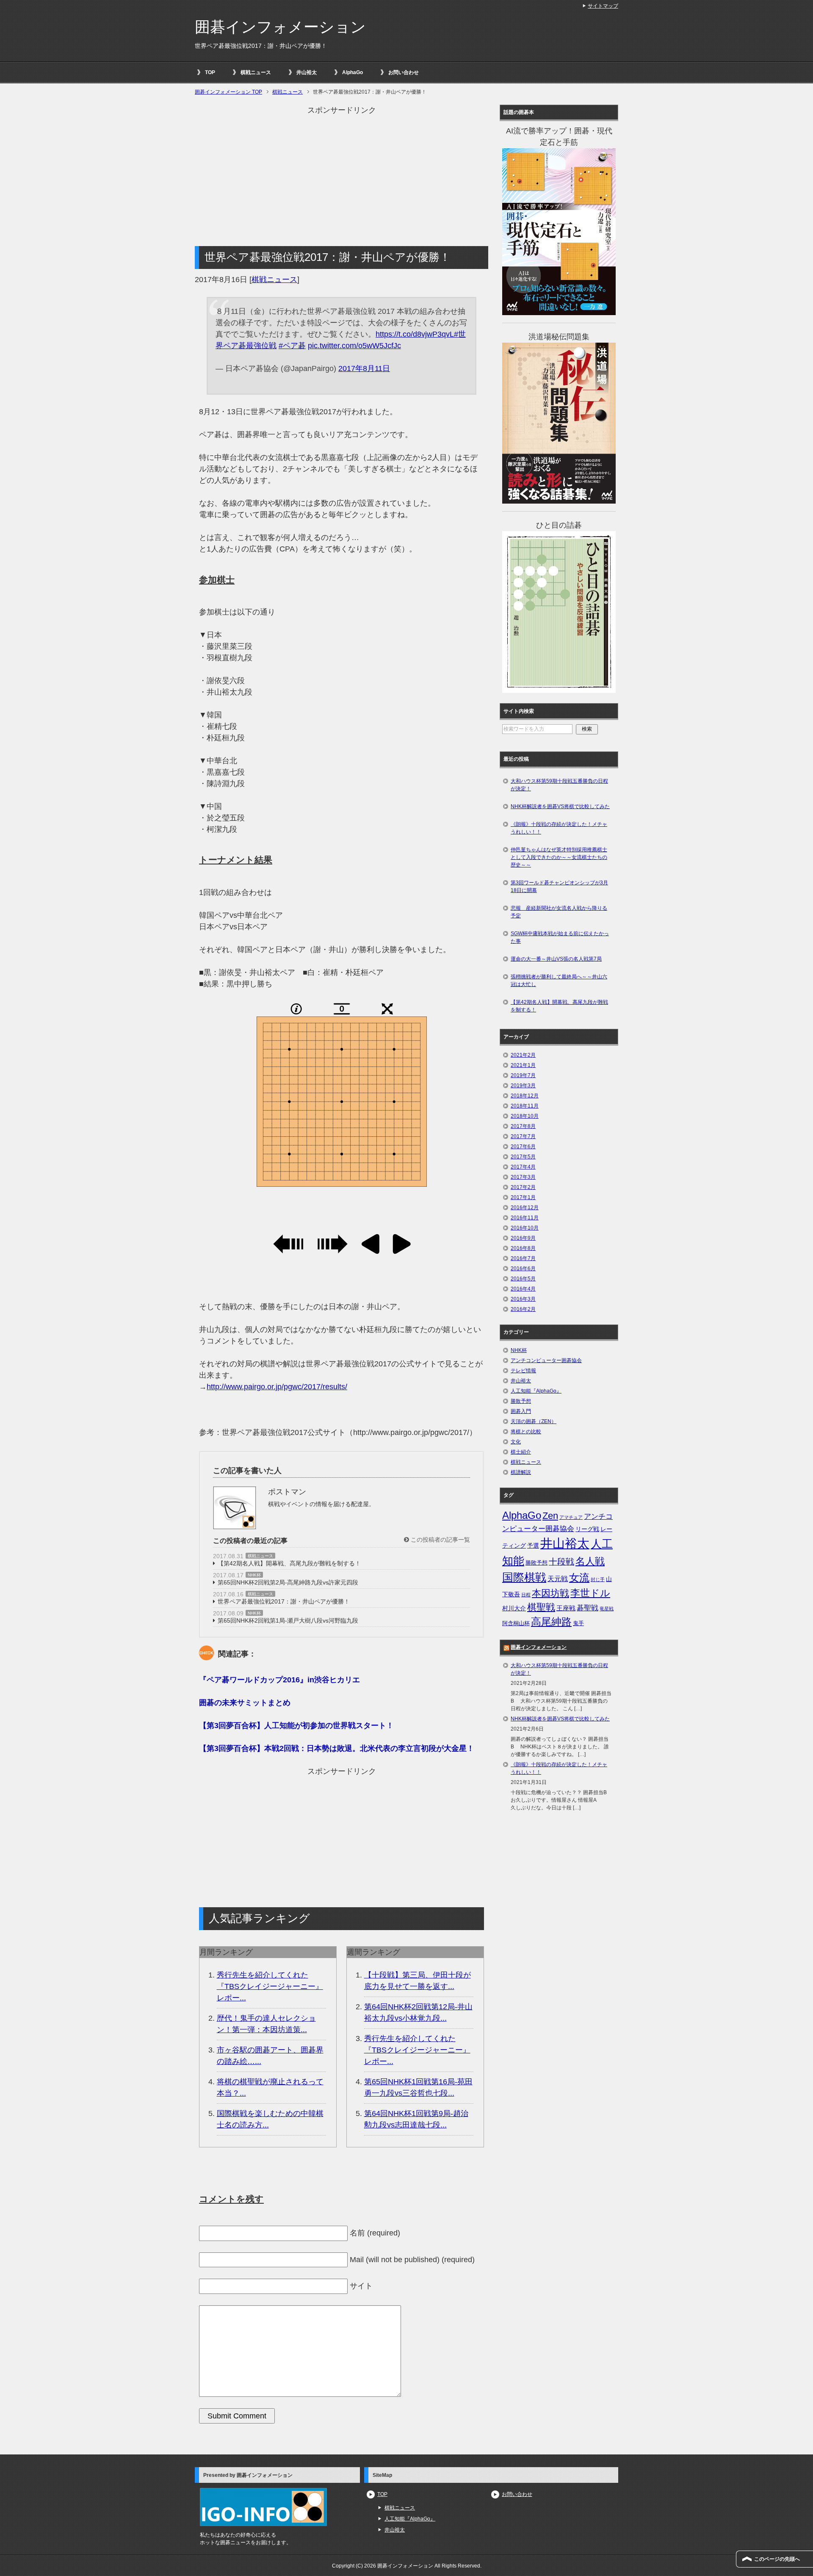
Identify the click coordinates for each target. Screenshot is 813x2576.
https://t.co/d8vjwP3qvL (415, 334)
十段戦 (561, 1562)
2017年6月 (523, 1147)
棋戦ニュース (256, 72)
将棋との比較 (526, 1432)
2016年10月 (525, 1228)
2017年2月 (523, 1187)
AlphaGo (353, 72)
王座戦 (566, 1608)
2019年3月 (523, 1086)
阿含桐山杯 (516, 1623)
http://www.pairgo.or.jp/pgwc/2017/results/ (277, 1387)
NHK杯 (254, 1575)
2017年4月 (523, 1167)
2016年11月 (525, 1218)
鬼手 (578, 1623)
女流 (579, 1577)
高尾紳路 (551, 1622)
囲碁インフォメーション (280, 27)
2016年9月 (523, 1238)
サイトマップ (603, 6)
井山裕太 (307, 72)
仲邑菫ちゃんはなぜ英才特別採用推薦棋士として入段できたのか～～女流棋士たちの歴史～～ (559, 857)
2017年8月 (523, 1126)
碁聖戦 (588, 1608)
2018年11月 (525, 1106)
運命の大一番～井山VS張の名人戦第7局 (556, 959)
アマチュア (571, 1517)
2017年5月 (523, 1157)
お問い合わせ (404, 72)
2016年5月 (523, 1279)
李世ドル (590, 1593)
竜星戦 (607, 1609)
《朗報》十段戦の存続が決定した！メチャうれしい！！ (559, 828)
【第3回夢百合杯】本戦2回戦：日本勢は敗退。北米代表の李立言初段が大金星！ (337, 1748)
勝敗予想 (521, 1401)
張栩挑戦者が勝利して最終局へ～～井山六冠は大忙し (559, 981)
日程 (526, 1595)
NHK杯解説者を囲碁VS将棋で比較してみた (560, 806)
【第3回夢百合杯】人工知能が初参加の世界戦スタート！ (296, 1726)
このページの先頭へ (777, 2559)
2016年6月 (523, 1269)
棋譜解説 (521, 1472)
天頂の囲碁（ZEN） (534, 1421)
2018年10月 (525, 1116)
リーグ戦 (587, 1529)
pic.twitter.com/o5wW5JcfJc (354, 346)
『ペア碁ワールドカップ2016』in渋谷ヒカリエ (279, 1680)
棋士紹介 (521, 1452)
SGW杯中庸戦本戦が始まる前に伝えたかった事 (560, 937)
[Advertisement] (342, 175)
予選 (533, 1546)
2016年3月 (523, 1299)
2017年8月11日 (364, 368)
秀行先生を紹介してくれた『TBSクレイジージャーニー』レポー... (270, 1986)
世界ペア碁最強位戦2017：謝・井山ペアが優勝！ (284, 1601)
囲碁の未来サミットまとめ (245, 1703)
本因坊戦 (550, 1593)
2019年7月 (523, 1075)
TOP (210, 72)
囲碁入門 (521, 1411)
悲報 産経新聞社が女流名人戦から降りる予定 (559, 912)
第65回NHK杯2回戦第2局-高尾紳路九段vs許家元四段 (288, 1582)
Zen (550, 1516)
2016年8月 (523, 1248)
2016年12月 (525, 1208)
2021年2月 (523, 1055)
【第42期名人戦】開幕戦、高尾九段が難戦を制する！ (289, 1563)
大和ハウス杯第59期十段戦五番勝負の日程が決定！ (559, 785)
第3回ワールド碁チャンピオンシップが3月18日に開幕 (559, 886)
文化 (516, 1442)
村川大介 (514, 1608)
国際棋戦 (524, 1577)
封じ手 (598, 1579)
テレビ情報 (523, 1371)
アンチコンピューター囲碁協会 (546, 1360)
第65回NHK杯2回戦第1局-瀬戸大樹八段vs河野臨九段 (288, 1620)
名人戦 (590, 1561)
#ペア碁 (292, 346)
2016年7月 (523, 1258)
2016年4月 (523, 1289)
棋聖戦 (541, 1607)
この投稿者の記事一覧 (440, 1540)
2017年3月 (523, 1177)
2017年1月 (523, 1197)
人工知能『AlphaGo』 (536, 1391)
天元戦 (558, 1579)
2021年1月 (523, 1065)
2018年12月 (525, 1096)
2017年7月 (523, 1136)
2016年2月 (523, 1309)
